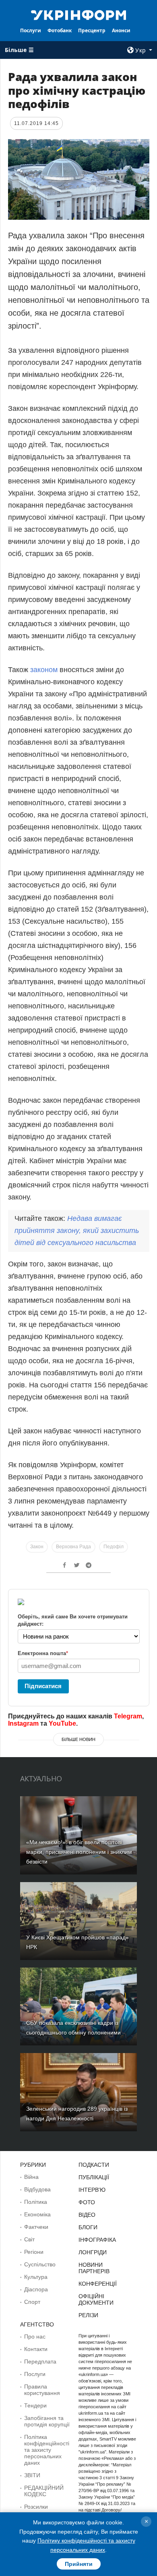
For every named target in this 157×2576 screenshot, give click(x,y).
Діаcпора (36, 2289)
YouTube (62, 1723)
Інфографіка (97, 2240)
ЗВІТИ (32, 2475)
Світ (29, 2239)
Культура (36, 2277)
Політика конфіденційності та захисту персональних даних (47, 2450)
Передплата (40, 2362)
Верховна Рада (73, 1547)
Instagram (23, 1723)
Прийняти (79, 2564)
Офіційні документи (96, 2299)
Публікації (94, 2177)
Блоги (88, 2227)
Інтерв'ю (92, 2190)
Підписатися (43, 1686)
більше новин (78, 1739)
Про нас (35, 2337)
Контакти (36, 2349)
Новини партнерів (94, 2268)
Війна (31, 2177)
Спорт (32, 2302)
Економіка (37, 2214)
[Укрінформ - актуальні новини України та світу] (78, 15)
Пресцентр (92, 30)
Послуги (31, 30)
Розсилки (36, 2507)
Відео (87, 2215)
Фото (87, 2202)
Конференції (98, 2284)
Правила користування (42, 2390)
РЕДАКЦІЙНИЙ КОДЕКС (44, 2491)
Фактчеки (36, 2227)
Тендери (35, 2405)
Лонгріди (93, 2252)
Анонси (121, 30)
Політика (36, 2202)
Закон (37, 1547)
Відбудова (37, 2189)
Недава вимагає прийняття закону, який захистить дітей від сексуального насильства (77, 1231)
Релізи (88, 2315)
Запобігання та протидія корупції (47, 2421)
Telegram (128, 1716)
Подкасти (94, 2165)
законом (44, 670)
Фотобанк (60, 30)
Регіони (34, 2252)
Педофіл (114, 1547)
